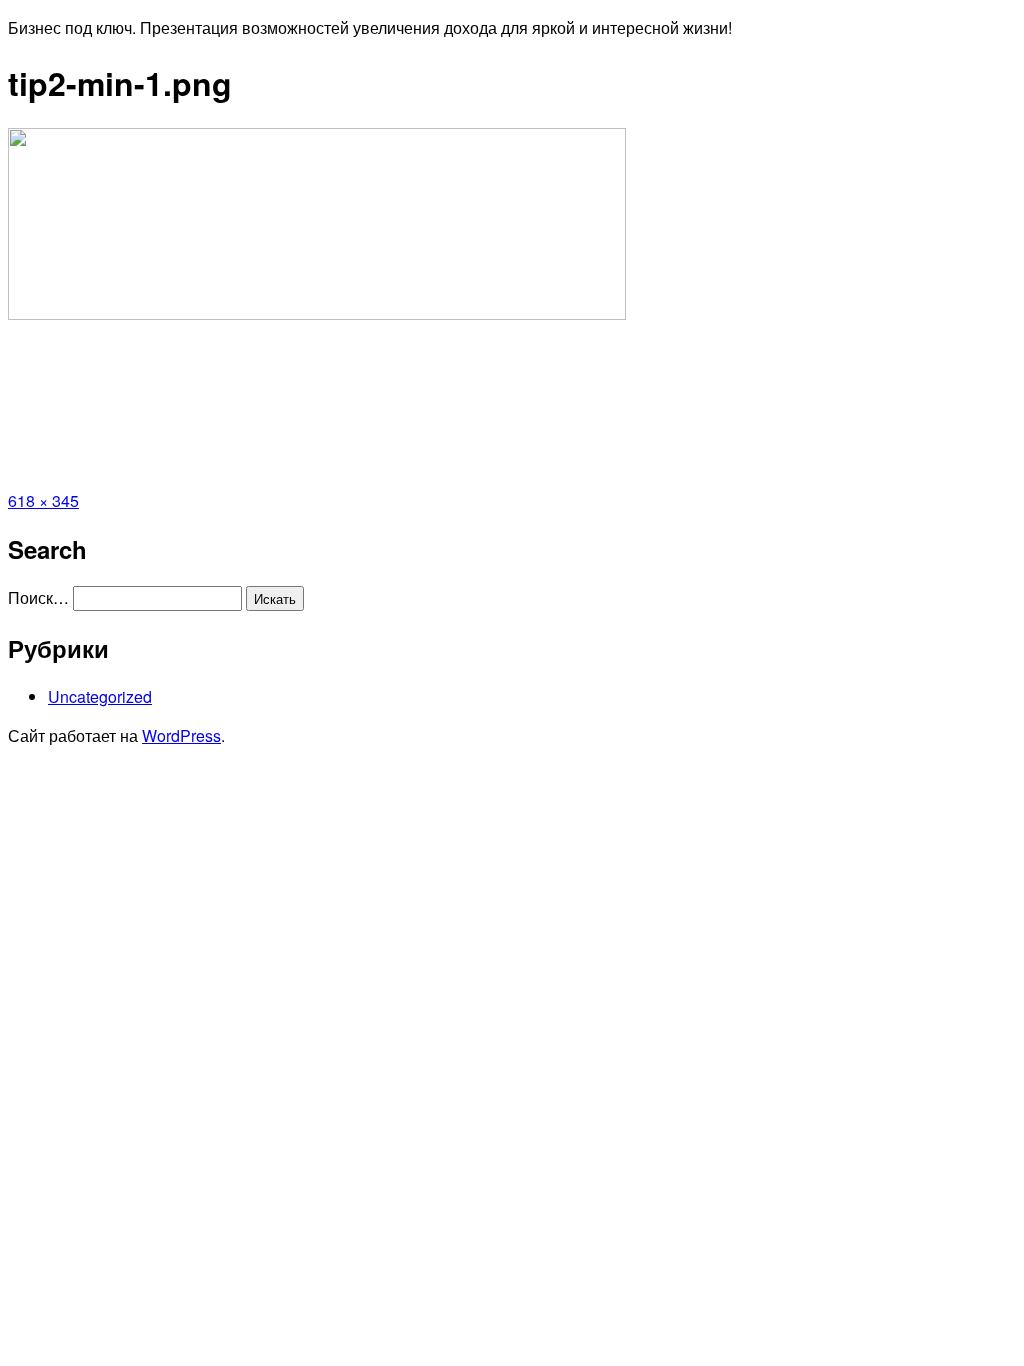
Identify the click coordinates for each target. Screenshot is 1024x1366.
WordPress (181, 735)
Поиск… (38, 597)
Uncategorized (100, 696)
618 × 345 (43, 500)
